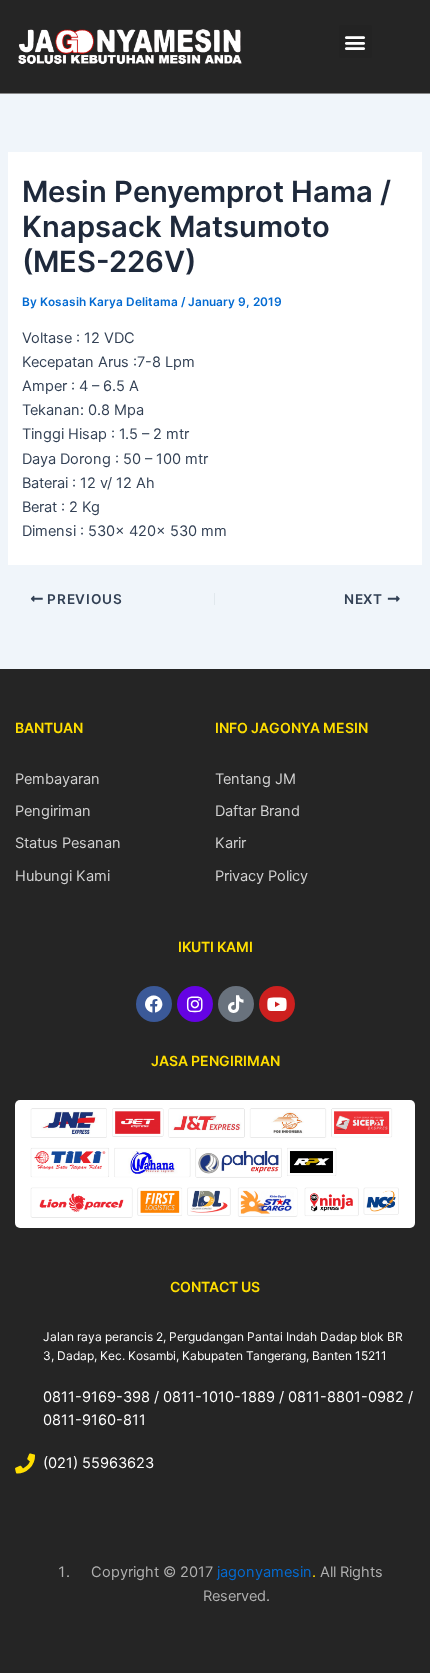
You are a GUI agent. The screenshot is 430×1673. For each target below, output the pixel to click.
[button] (355, 41)
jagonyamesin (264, 1572)
